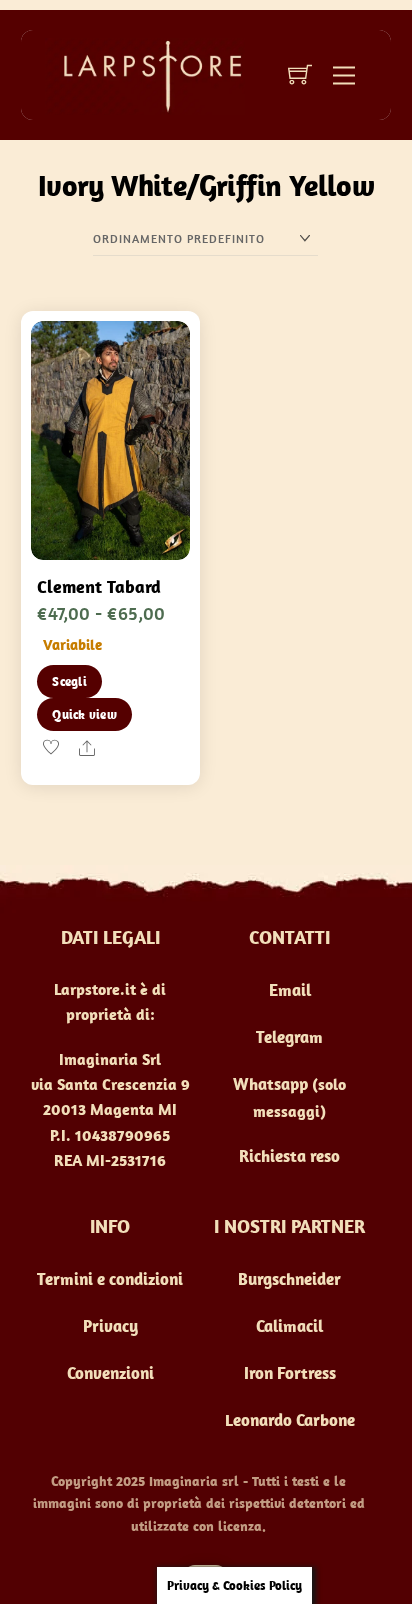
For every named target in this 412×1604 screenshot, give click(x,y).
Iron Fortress (290, 1373)
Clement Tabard (99, 586)
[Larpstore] (145, 74)
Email (290, 990)
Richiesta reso (289, 1156)
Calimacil (289, 1326)
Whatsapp (270, 1084)
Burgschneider (289, 1279)
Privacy (110, 1326)
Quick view (84, 714)
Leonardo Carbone (290, 1420)
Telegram (289, 1037)
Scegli (69, 681)
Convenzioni (110, 1373)
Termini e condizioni (110, 1279)
